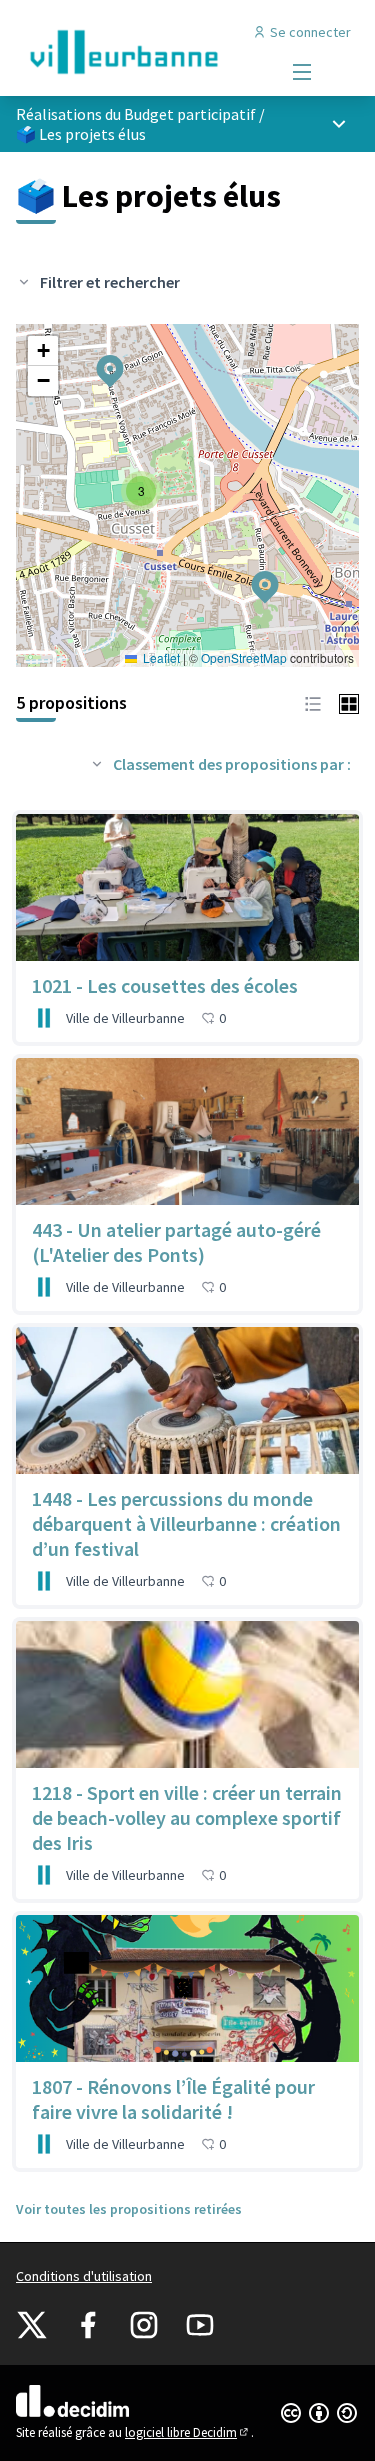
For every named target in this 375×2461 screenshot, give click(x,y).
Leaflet (160, 657)
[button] (253, 574)
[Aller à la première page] (142, 52)
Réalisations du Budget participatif (136, 114)
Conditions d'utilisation (84, 2276)
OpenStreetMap (244, 657)
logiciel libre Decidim (188, 2432)
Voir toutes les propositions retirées (129, 2209)
